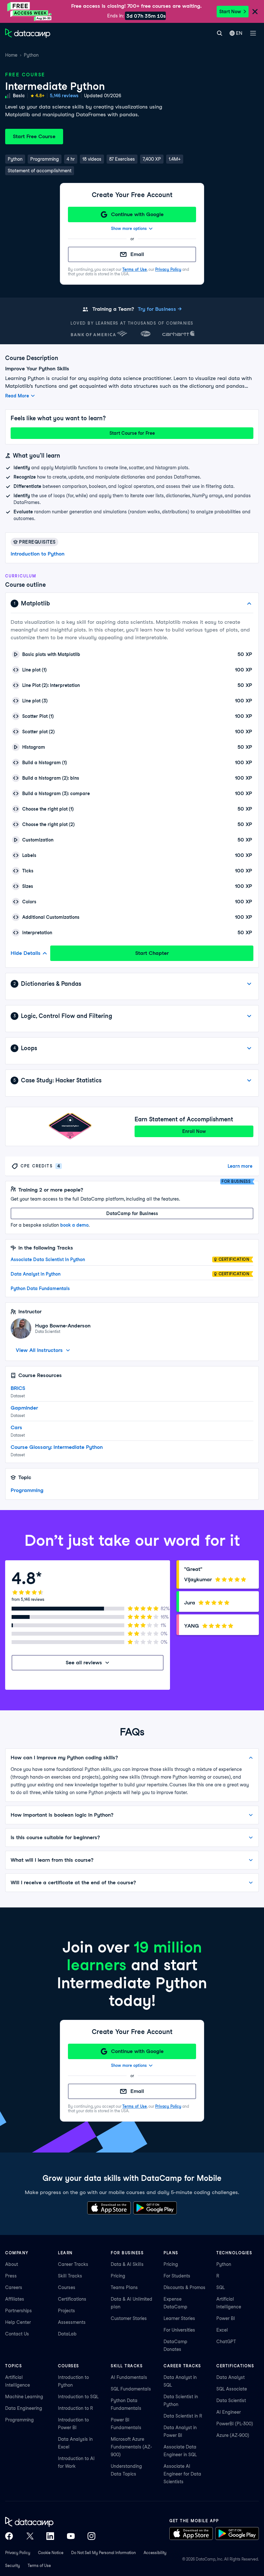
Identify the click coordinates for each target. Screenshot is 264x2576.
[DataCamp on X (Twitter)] (30, 2536)
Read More (17, 396)
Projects (66, 2311)
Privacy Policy (168, 269)
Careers (14, 2287)
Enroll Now (194, 1131)
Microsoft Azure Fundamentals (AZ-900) (131, 2447)
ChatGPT (226, 2342)
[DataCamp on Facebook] (9, 2536)
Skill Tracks (70, 2276)
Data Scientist (231, 2400)
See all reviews (84, 1663)
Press (11, 2276)
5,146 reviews (64, 96)
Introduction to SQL (78, 2397)
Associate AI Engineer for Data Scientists (182, 2474)
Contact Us (17, 2334)
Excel (222, 2330)
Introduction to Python (38, 554)
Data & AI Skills (127, 2264)
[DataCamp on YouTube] (71, 2536)
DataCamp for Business (132, 1213)
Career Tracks (73, 2264)
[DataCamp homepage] (28, 33)
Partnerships (19, 2311)
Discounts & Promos (184, 2287)
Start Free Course (34, 136)
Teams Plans (124, 2287)
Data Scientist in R (183, 2416)
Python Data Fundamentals (40, 1288)
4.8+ (40, 96)
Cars (16, 1427)
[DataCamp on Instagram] (91, 2536)
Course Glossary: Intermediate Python (57, 1447)
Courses (67, 2287)
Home (11, 55)
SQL (221, 2287)
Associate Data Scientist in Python (48, 1259)
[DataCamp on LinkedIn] (50, 2536)
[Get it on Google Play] (155, 2208)
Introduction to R (75, 2408)
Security (13, 2566)
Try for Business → (160, 309)
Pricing (118, 2276)
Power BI (226, 2318)
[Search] (219, 33)
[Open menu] (253, 33)
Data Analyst (231, 2377)
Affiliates (15, 2299)
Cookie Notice (51, 2553)
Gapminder (24, 1408)
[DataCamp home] (50, 2522)
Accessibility (155, 2553)
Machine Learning (24, 2397)
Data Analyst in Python (36, 1274)
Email (137, 254)
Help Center (18, 2322)
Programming (27, 1490)
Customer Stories (129, 2318)
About (12, 2264)
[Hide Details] (249, 604)
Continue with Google (137, 214)
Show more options (129, 228)
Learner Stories (179, 2318)
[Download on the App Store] (109, 2208)
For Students (177, 2276)
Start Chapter (152, 953)
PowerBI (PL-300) (235, 2424)
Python (31, 55)
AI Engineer (229, 2412)
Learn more (240, 1166)
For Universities (179, 2330)
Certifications (72, 2299)
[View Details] (249, 984)
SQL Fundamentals (131, 2389)
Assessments (72, 2322)
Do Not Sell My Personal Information (104, 2553)
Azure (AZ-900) (233, 2435)
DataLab (67, 2334)
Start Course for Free (132, 433)
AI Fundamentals (129, 2377)
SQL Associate (232, 2389)
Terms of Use (135, 269)
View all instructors (39, 1350)
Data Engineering (24, 2408)
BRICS (18, 1388)
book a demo (74, 1225)
